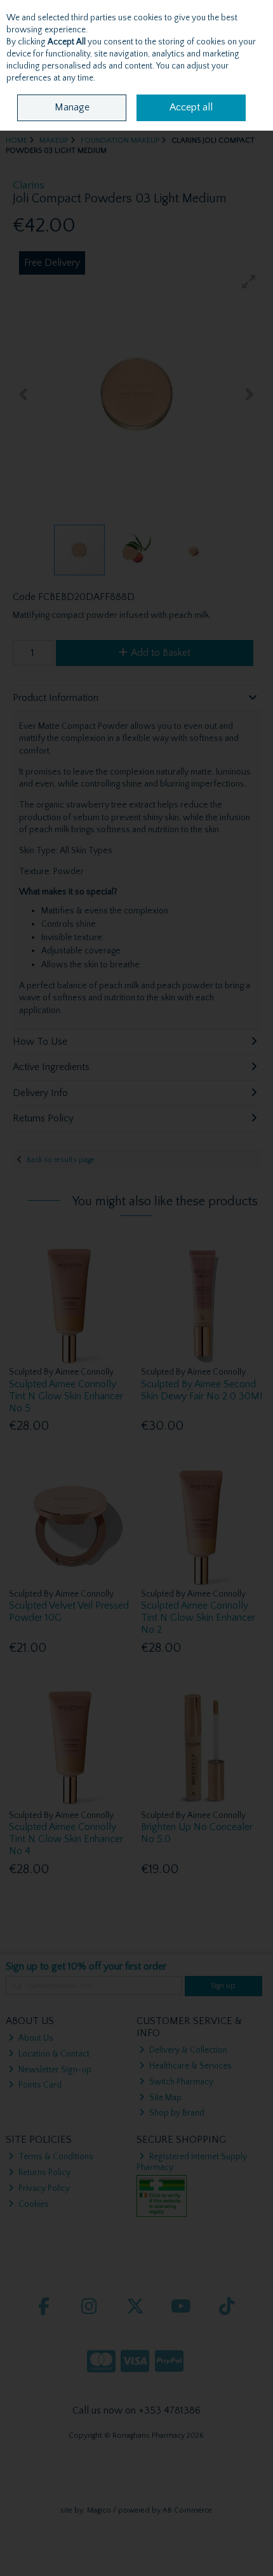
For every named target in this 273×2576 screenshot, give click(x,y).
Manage (72, 107)
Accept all (191, 107)
